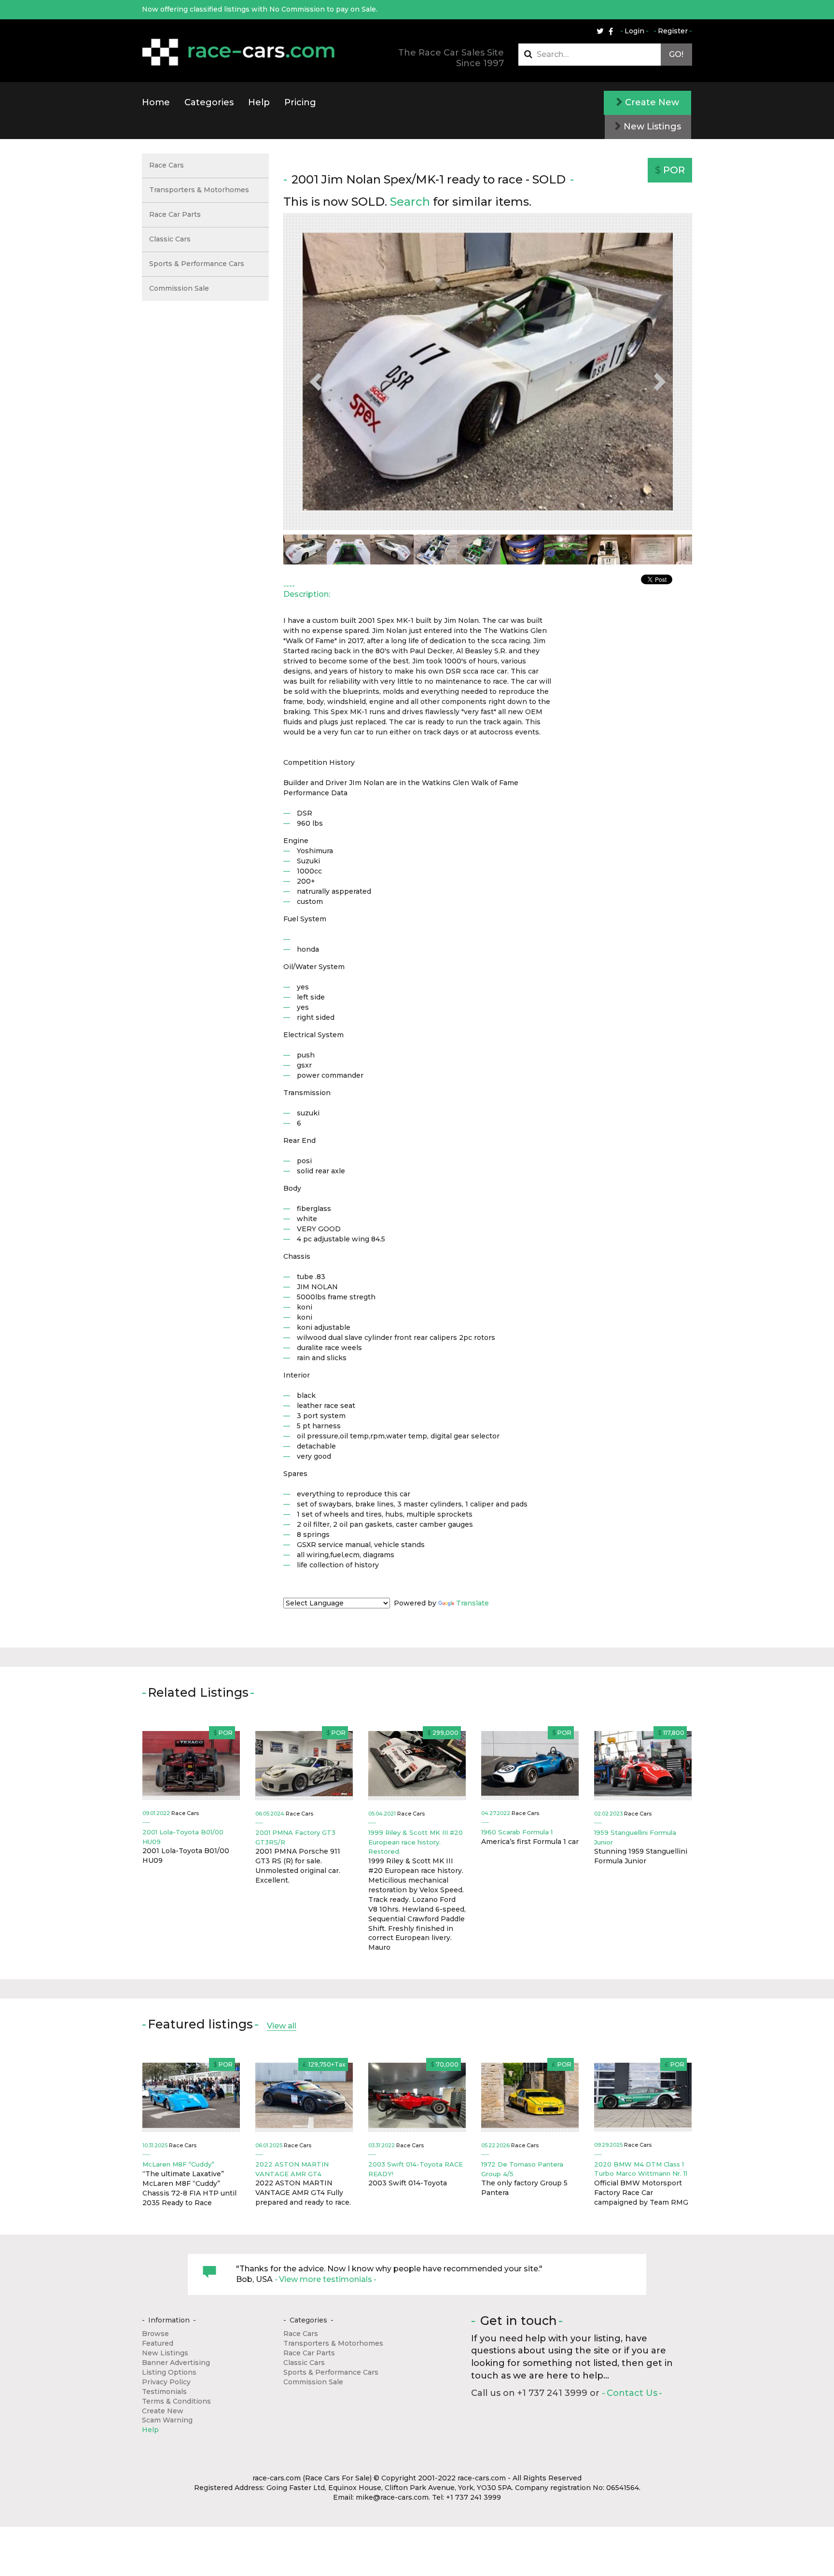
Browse (155, 2334)
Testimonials (164, 2392)
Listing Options (169, 2372)
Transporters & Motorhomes (199, 190)
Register (673, 31)
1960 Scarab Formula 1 (517, 1832)
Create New (651, 102)
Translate (473, 1603)
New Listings (651, 127)
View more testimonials (326, 2279)
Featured (158, 2343)
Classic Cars (170, 239)
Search (410, 202)
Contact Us (632, 2393)
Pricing (300, 102)
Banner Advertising (176, 2363)
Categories (209, 102)
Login (634, 31)
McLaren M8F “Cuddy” (178, 2164)
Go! (676, 54)
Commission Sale (179, 288)
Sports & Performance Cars (197, 264)
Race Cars (167, 165)
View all (282, 2026)
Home (156, 102)
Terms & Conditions (176, 2401)
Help (259, 102)
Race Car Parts (175, 214)
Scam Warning (167, 2420)
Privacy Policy (166, 2382)
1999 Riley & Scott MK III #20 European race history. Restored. (416, 1842)
